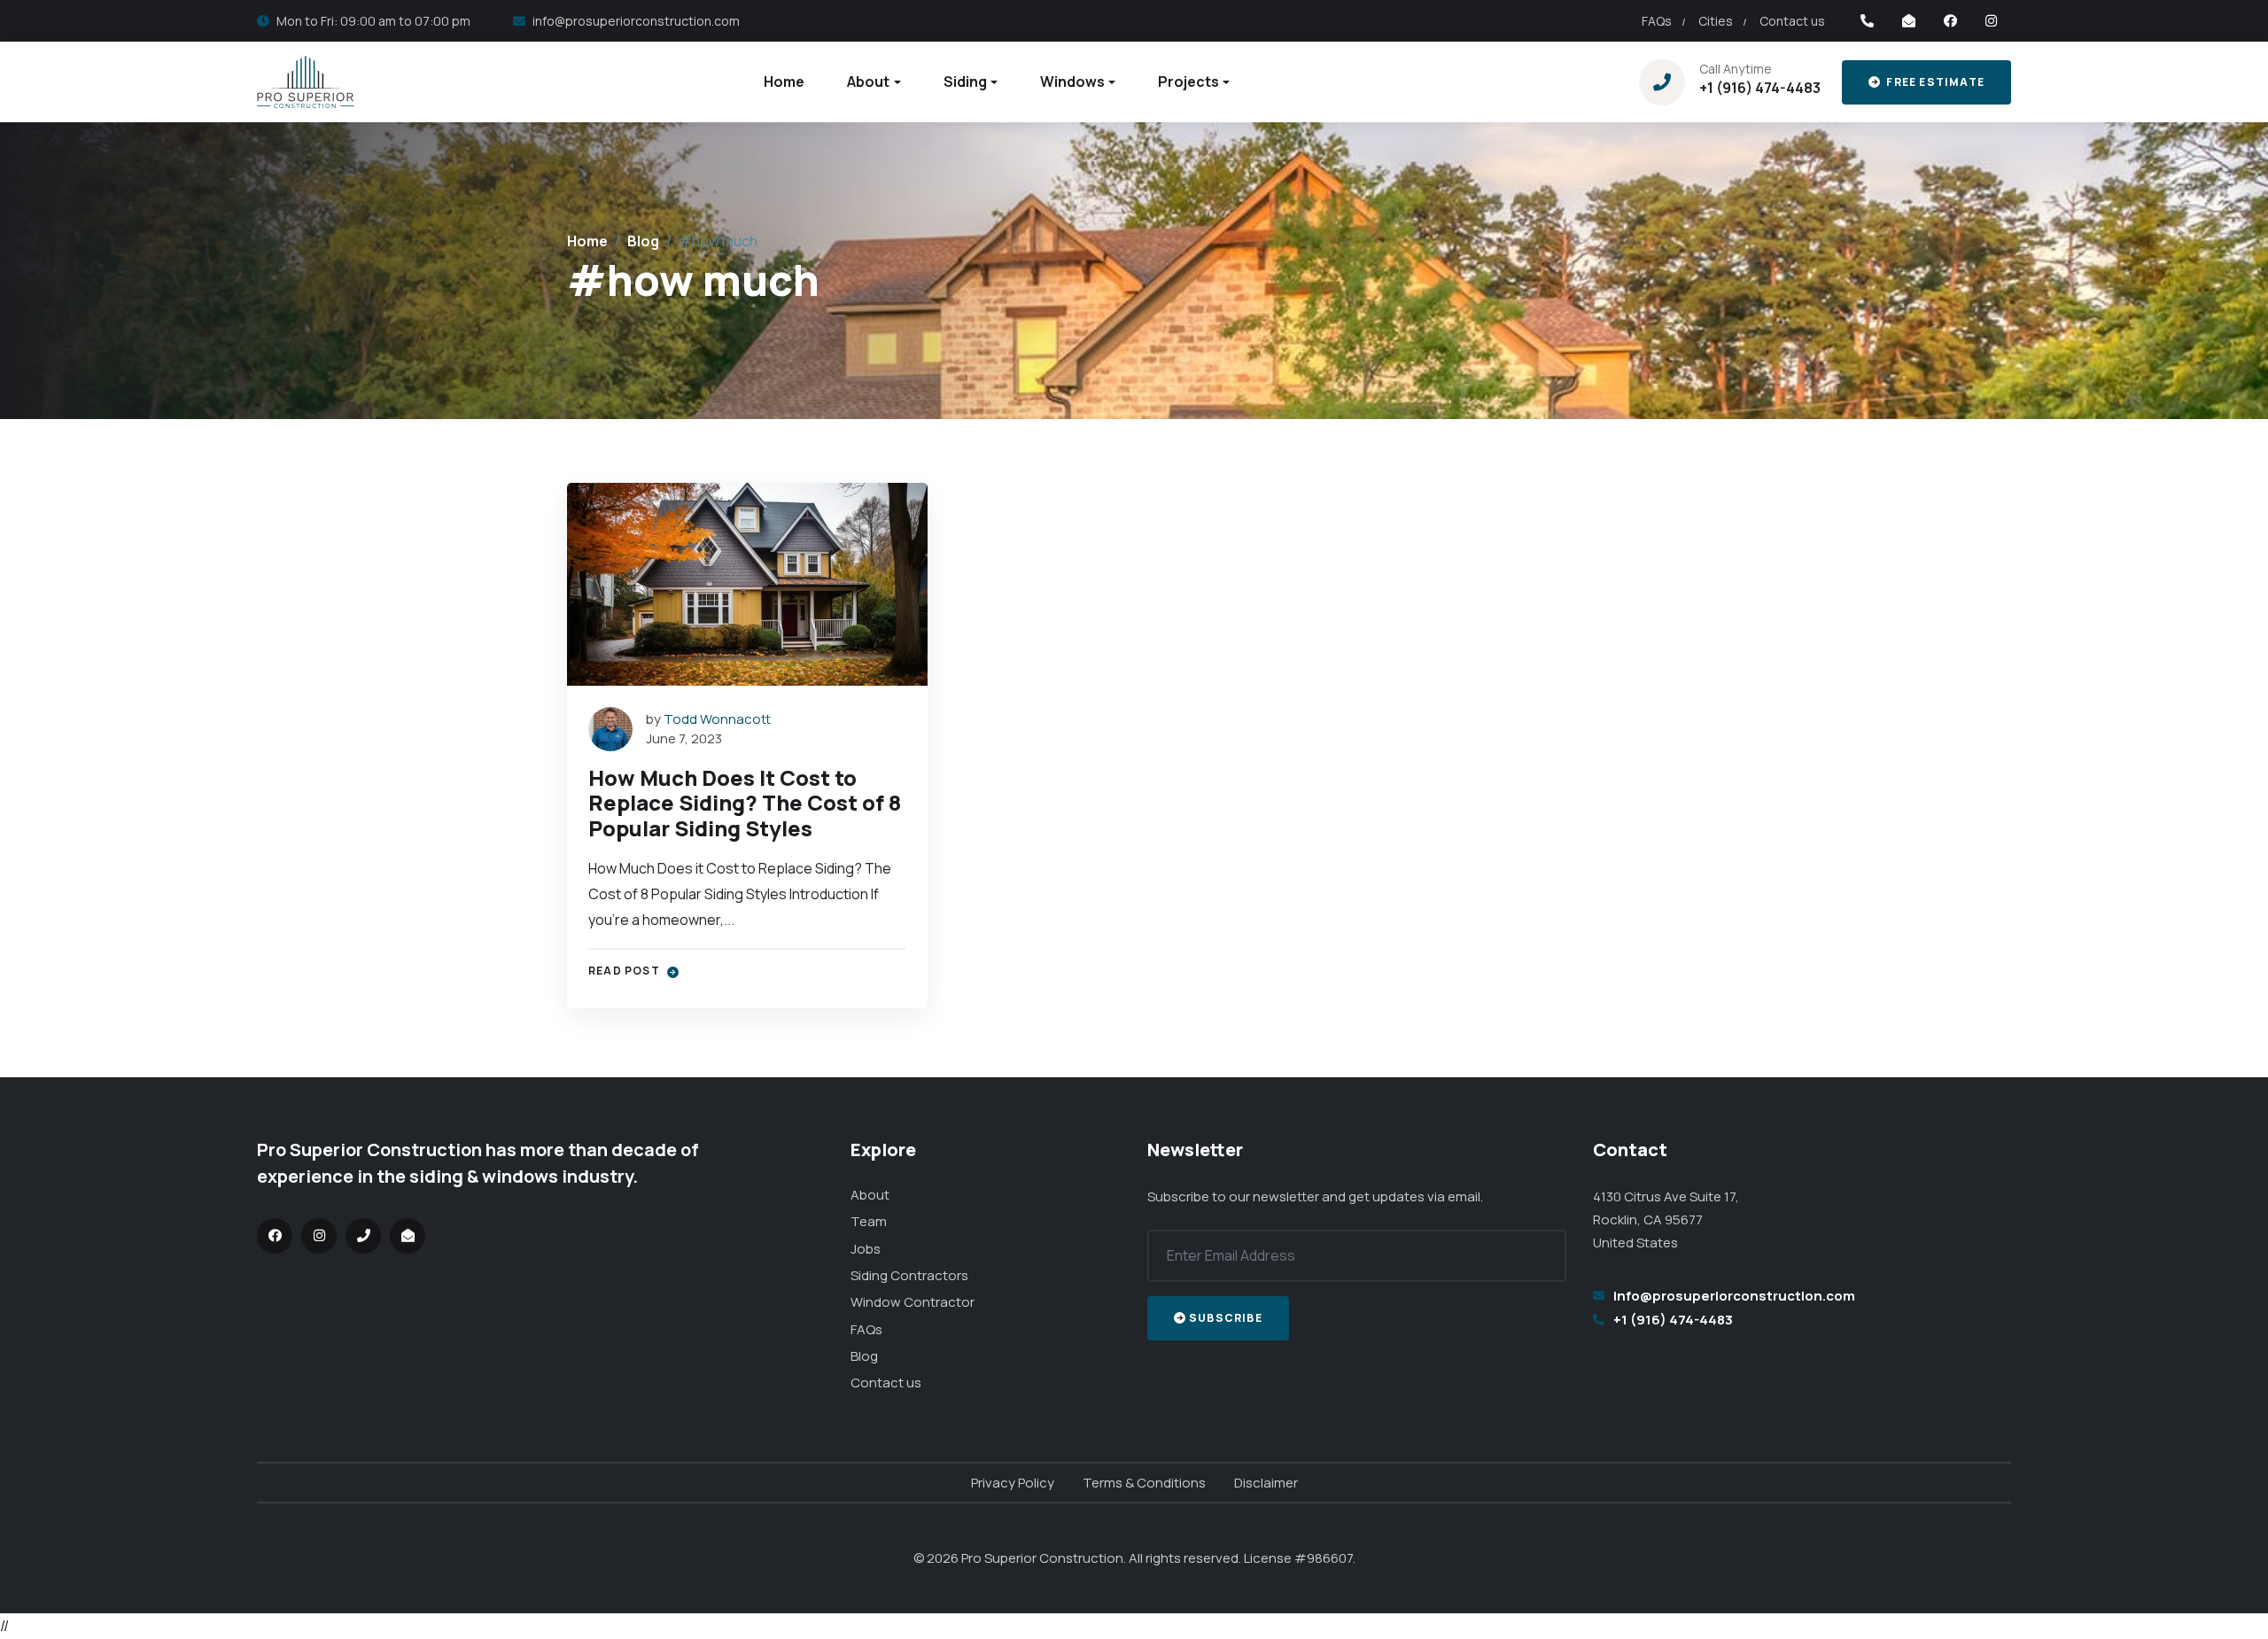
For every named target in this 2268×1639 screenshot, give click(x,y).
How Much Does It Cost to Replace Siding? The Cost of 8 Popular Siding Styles (745, 803)
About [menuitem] (868, 82)
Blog (643, 241)
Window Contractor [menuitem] (913, 1302)
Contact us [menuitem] (1792, 21)
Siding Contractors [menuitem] (909, 1275)
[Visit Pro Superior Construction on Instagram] (1991, 21)
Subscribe (1226, 1318)
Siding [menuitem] (965, 82)
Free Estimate (1934, 82)
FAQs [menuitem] (1657, 21)
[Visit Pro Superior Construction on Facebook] (1950, 21)
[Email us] (1909, 21)
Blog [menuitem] (864, 1356)
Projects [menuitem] (1188, 82)
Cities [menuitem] (1716, 21)
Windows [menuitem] (1072, 82)
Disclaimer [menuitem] (1266, 1483)
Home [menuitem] (784, 82)
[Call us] (1867, 21)
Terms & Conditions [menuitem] (1144, 1483)
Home (587, 241)
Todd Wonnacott (717, 719)
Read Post (625, 971)
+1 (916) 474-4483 (1760, 88)
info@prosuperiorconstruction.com (636, 21)
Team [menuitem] (869, 1221)
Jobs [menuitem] (866, 1249)
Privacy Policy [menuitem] (1013, 1483)
